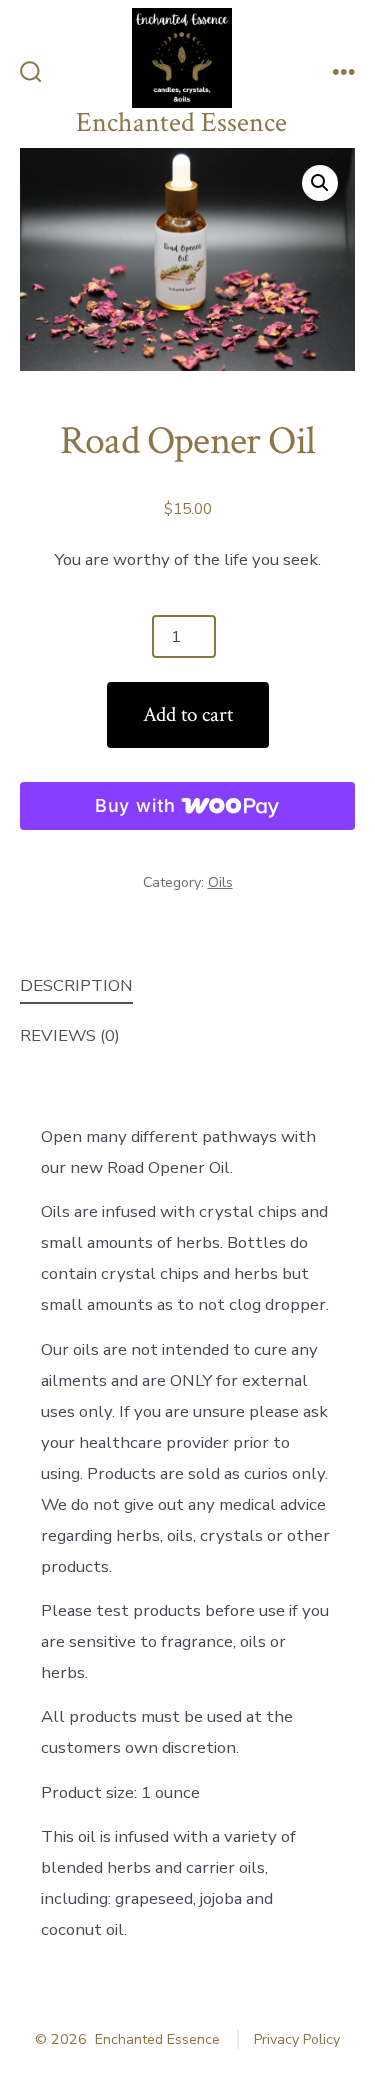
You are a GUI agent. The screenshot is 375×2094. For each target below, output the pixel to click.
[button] (320, 183)
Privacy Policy (297, 2039)
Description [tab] (76, 985)
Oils (220, 882)
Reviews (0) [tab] (70, 1035)
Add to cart (188, 714)
